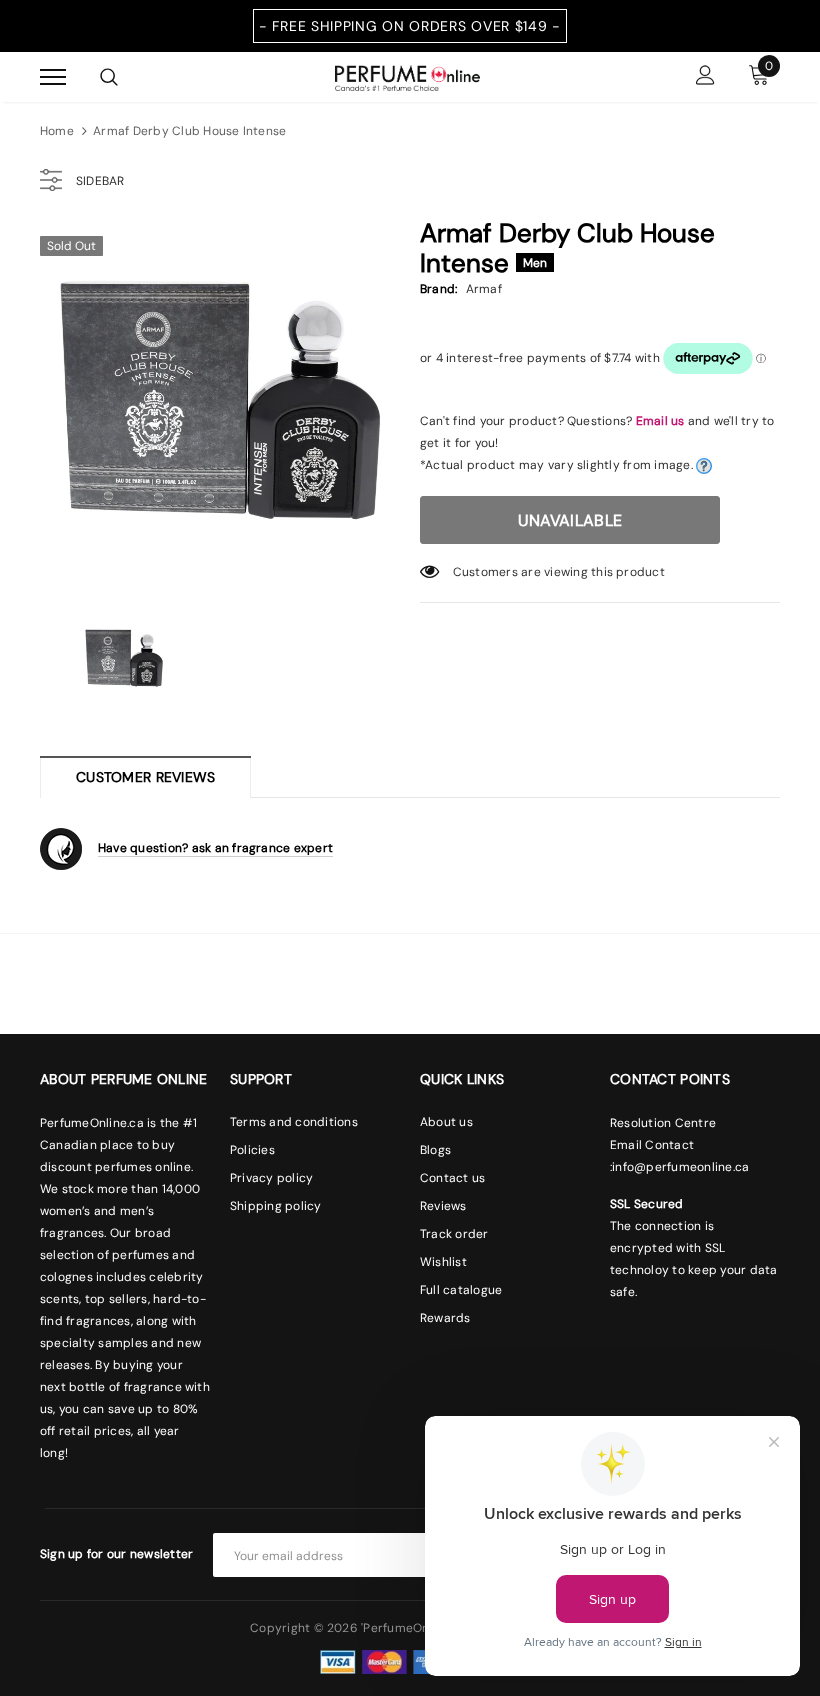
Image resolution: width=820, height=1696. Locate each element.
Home (57, 131)
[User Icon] (705, 77)
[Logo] (407, 76)
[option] (220, 405)
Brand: (438, 289)
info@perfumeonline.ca (680, 1167)
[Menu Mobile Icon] (53, 77)
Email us (660, 421)
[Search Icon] (109, 77)
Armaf (484, 289)
